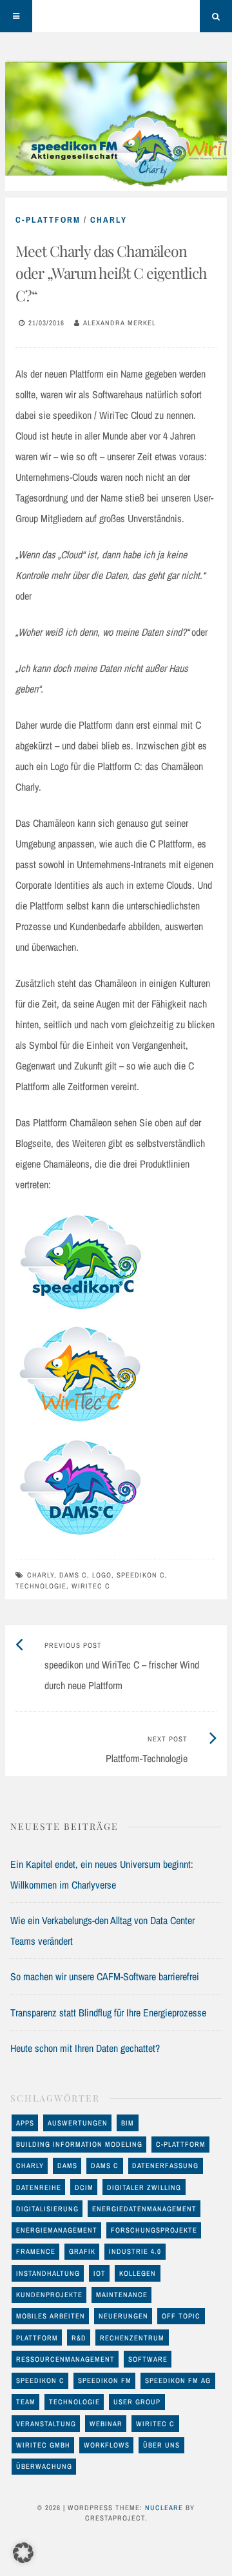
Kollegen (138, 2273)
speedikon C (141, 1575)
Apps (25, 2123)
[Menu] (16, 16)
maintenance (122, 2295)
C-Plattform (48, 220)
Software (148, 2359)
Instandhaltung (48, 2273)
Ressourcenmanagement (65, 2359)
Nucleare (164, 2508)
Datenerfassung (165, 2165)
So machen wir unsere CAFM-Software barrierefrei (105, 1976)
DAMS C (73, 1575)
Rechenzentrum (132, 2338)
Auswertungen (78, 2123)
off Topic (181, 2316)
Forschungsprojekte (154, 2230)
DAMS (67, 2165)
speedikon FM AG (178, 2380)
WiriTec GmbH (43, 2445)
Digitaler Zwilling (144, 2187)
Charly (109, 220)
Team (26, 2402)
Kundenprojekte (49, 2295)
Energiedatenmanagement (144, 2209)
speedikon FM (105, 2380)
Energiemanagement (57, 2230)
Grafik (82, 2251)
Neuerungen (123, 2316)
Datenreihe (39, 2187)
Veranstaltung (46, 2424)
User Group (137, 2402)
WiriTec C (91, 1586)
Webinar (106, 2424)
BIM (128, 2123)
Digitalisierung (47, 2209)
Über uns (161, 2445)
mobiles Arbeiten (51, 2316)
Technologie (41, 1586)
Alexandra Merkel (120, 323)
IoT (100, 2273)
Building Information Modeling (79, 2144)
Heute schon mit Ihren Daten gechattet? (85, 2048)
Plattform (37, 2338)
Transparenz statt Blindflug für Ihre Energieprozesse (108, 2013)
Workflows (107, 2445)
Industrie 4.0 (135, 2251)
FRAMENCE (36, 2251)
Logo (102, 1575)
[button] (23, 2553)
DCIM (84, 2187)
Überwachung (44, 2466)
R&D (79, 2338)
